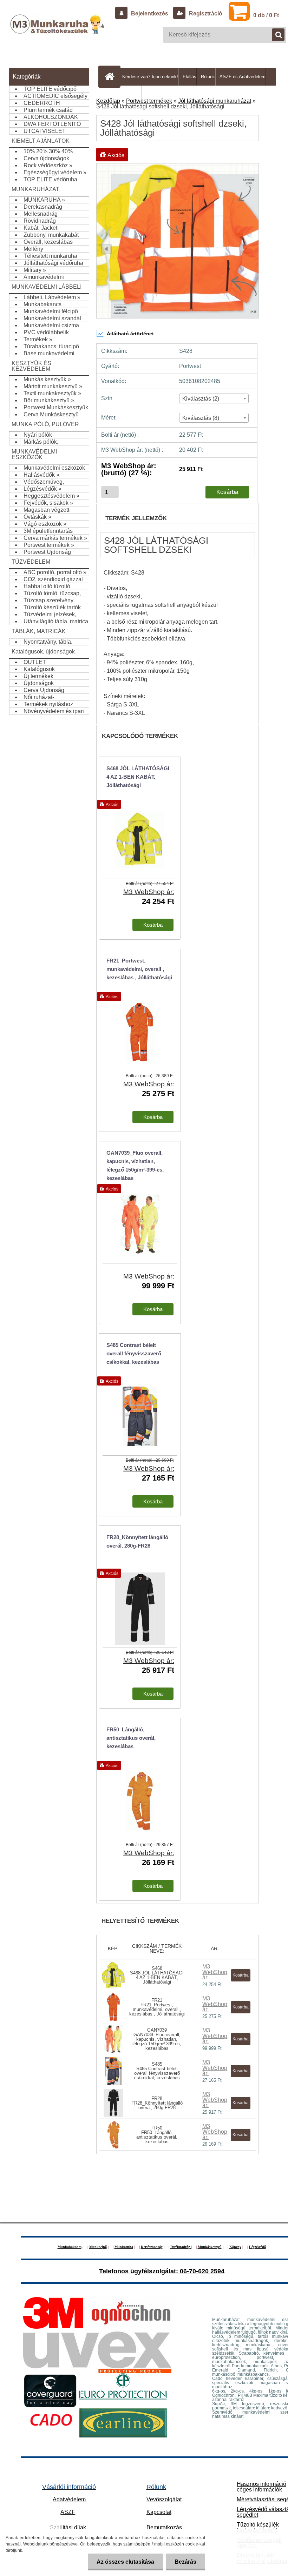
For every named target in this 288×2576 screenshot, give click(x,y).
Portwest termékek (149, 101)
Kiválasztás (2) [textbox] (201, 399)
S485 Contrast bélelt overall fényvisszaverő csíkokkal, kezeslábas (134, 1353)
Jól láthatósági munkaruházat (215, 101)
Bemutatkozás (164, 2527)
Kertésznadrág (152, 2247)
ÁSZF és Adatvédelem (243, 77)
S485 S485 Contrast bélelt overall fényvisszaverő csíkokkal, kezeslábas (157, 2071)
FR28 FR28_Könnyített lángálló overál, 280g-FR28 (157, 2103)
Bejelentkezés (150, 14)
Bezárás (185, 2562)
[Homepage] (111, 76)
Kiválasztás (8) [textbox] (201, 418)
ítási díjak (68, 2527)
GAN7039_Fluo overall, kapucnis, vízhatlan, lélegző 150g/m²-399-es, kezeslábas (135, 1165)
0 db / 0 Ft (266, 15)
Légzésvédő (257, 2247)
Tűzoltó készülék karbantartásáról (258, 2527)
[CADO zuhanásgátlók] (51, 2411)
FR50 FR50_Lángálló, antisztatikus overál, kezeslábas (157, 2135)
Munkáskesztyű (210, 2247)
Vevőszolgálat (164, 2499)
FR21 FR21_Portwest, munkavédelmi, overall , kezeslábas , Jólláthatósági (157, 2007)
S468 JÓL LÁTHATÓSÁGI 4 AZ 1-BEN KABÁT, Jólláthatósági (138, 777)
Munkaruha (124, 2247)
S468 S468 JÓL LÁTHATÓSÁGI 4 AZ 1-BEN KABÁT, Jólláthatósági (157, 1975)
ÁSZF (68, 2512)
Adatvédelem (69, 2499)
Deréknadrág (181, 2247)
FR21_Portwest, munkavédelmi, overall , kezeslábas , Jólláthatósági (139, 969)
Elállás (189, 77)
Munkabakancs (70, 2247)
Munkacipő (98, 2247)
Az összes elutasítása (125, 2562)
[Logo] (58, 31)
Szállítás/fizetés (125, 95)
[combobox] (214, 398)
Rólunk (208, 77)
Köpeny (235, 2247)
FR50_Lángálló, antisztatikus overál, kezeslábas (131, 1738)
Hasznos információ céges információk (261, 2487)
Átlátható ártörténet (130, 334)
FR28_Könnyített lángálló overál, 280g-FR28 (137, 1541)
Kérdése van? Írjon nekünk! (150, 77)
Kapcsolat (159, 2512)
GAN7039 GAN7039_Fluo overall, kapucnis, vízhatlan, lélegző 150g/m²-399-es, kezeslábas (157, 2039)
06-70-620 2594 (202, 2271)
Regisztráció (205, 14)
